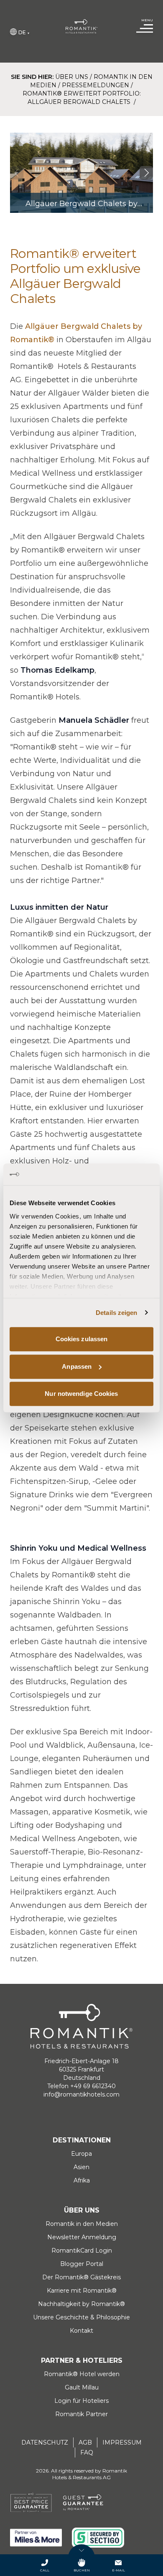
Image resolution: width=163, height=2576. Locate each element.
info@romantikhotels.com (81, 2094)
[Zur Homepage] (82, 26)
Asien (81, 2167)
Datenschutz (45, 2442)
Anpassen (77, 1366)
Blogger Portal (82, 2264)
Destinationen (82, 2140)
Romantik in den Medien (82, 2224)
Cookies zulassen (82, 1339)
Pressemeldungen (96, 85)
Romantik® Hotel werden (82, 2374)
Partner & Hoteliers (82, 2360)
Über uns (72, 77)
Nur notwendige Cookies (81, 1394)
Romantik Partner (81, 2414)
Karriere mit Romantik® (82, 2291)
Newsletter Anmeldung (82, 2237)
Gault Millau (82, 2387)
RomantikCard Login (82, 2251)
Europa (81, 2154)
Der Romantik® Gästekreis (81, 2277)
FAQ (87, 2452)
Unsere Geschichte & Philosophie (81, 2317)
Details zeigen (116, 1313)
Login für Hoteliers (81, 2401)
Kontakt (81, 2331)
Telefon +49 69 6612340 (81, 2086)
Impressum (122, 2442)
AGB (85, 2442)
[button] (146, 173)
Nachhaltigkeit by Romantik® (81, 2304)
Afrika (82, 2180)
